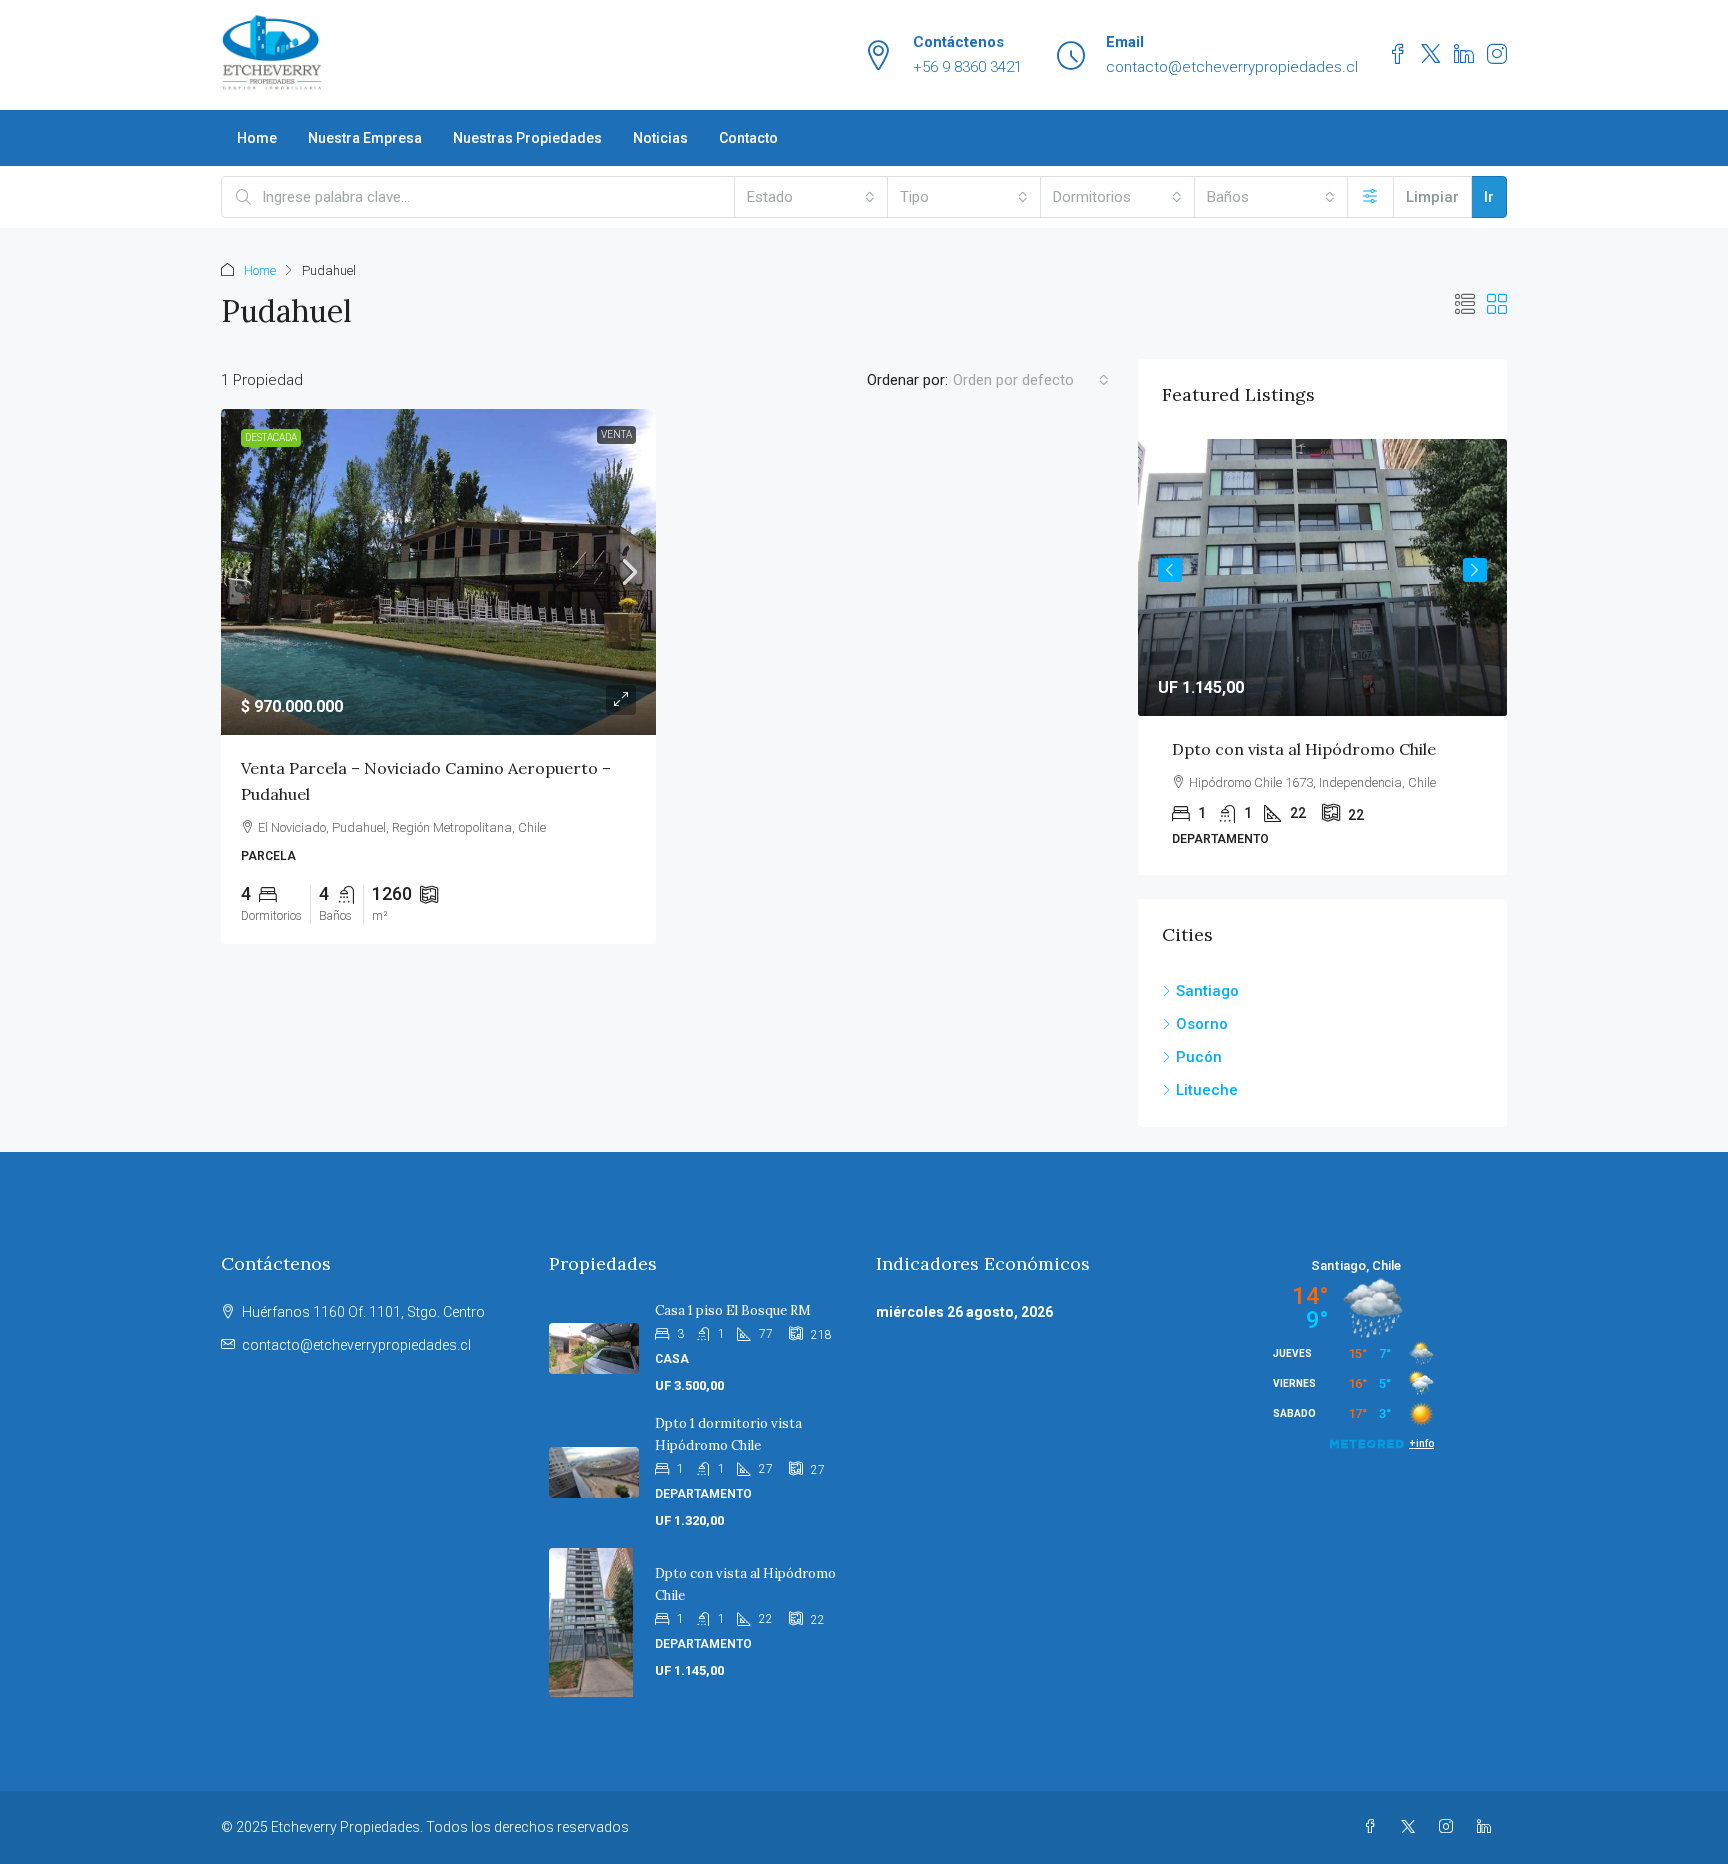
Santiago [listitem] (1207, 991)
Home (257, 138)
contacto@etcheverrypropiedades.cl (356, 1345)
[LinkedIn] (1488, 1827)
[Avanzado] (1370, 197)
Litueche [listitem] (1207, 1090)
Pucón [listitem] (1199, 1057)
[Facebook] (1374, 1827)
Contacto (748, 138)
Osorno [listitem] (1202, 1024)
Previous (1170, 570)
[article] (1322, 657)
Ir (1489, 197)
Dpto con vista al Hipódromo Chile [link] (1304, 749)
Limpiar (1432, 197)
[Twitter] (1412, 1827)
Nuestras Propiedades (527, 138)
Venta (616, 434)
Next (1475, 570)
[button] (1465, 305)
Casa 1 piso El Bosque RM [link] (733, 1310)
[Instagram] (1450, 1827)
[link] (438, 572)
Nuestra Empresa (365, 138)
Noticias (660, 138)
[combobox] (811, 197)
